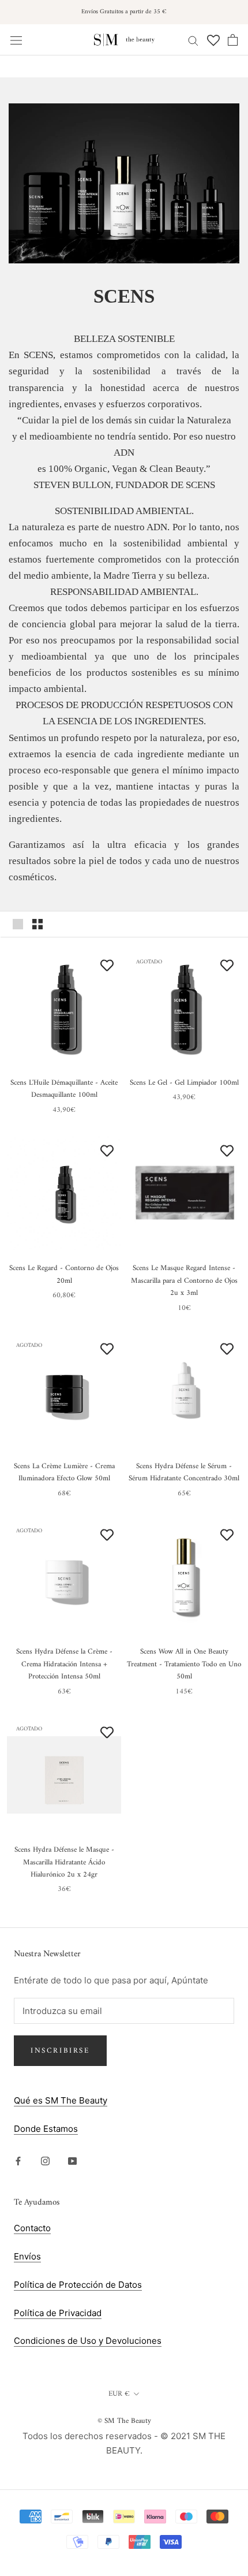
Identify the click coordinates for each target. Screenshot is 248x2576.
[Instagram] (45, 2161)
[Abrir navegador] (16, 40)
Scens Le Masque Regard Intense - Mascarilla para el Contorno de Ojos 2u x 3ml (184, 1280)
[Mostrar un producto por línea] (18, 924)
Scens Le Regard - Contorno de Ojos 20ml (64, 1274)
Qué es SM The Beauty (61, 2100)
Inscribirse (60, 2051)
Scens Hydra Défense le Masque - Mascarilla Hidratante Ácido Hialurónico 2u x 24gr (64, 1862)
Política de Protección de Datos (78, 2285)
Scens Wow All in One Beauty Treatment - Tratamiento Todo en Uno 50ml (184, 1664)
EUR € (119, 2394)
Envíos (27, 2256)
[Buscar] (193, 40)
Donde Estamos (46, 2129)
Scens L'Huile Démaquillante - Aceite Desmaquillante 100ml (64, 1089)
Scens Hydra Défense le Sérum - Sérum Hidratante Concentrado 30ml (184, 1472)
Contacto (32, 2228)
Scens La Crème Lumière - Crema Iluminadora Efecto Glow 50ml (64, 1472)
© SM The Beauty (124, 2421)
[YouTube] (72, 2161)
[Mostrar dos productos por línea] (37, 924)
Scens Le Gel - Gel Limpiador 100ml (184, 1083)
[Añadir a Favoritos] (107, 965)
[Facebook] (18, 2161)
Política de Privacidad (58, 2313)
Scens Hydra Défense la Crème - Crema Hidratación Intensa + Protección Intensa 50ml (64, 1664)
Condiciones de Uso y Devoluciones (88, 2341)
